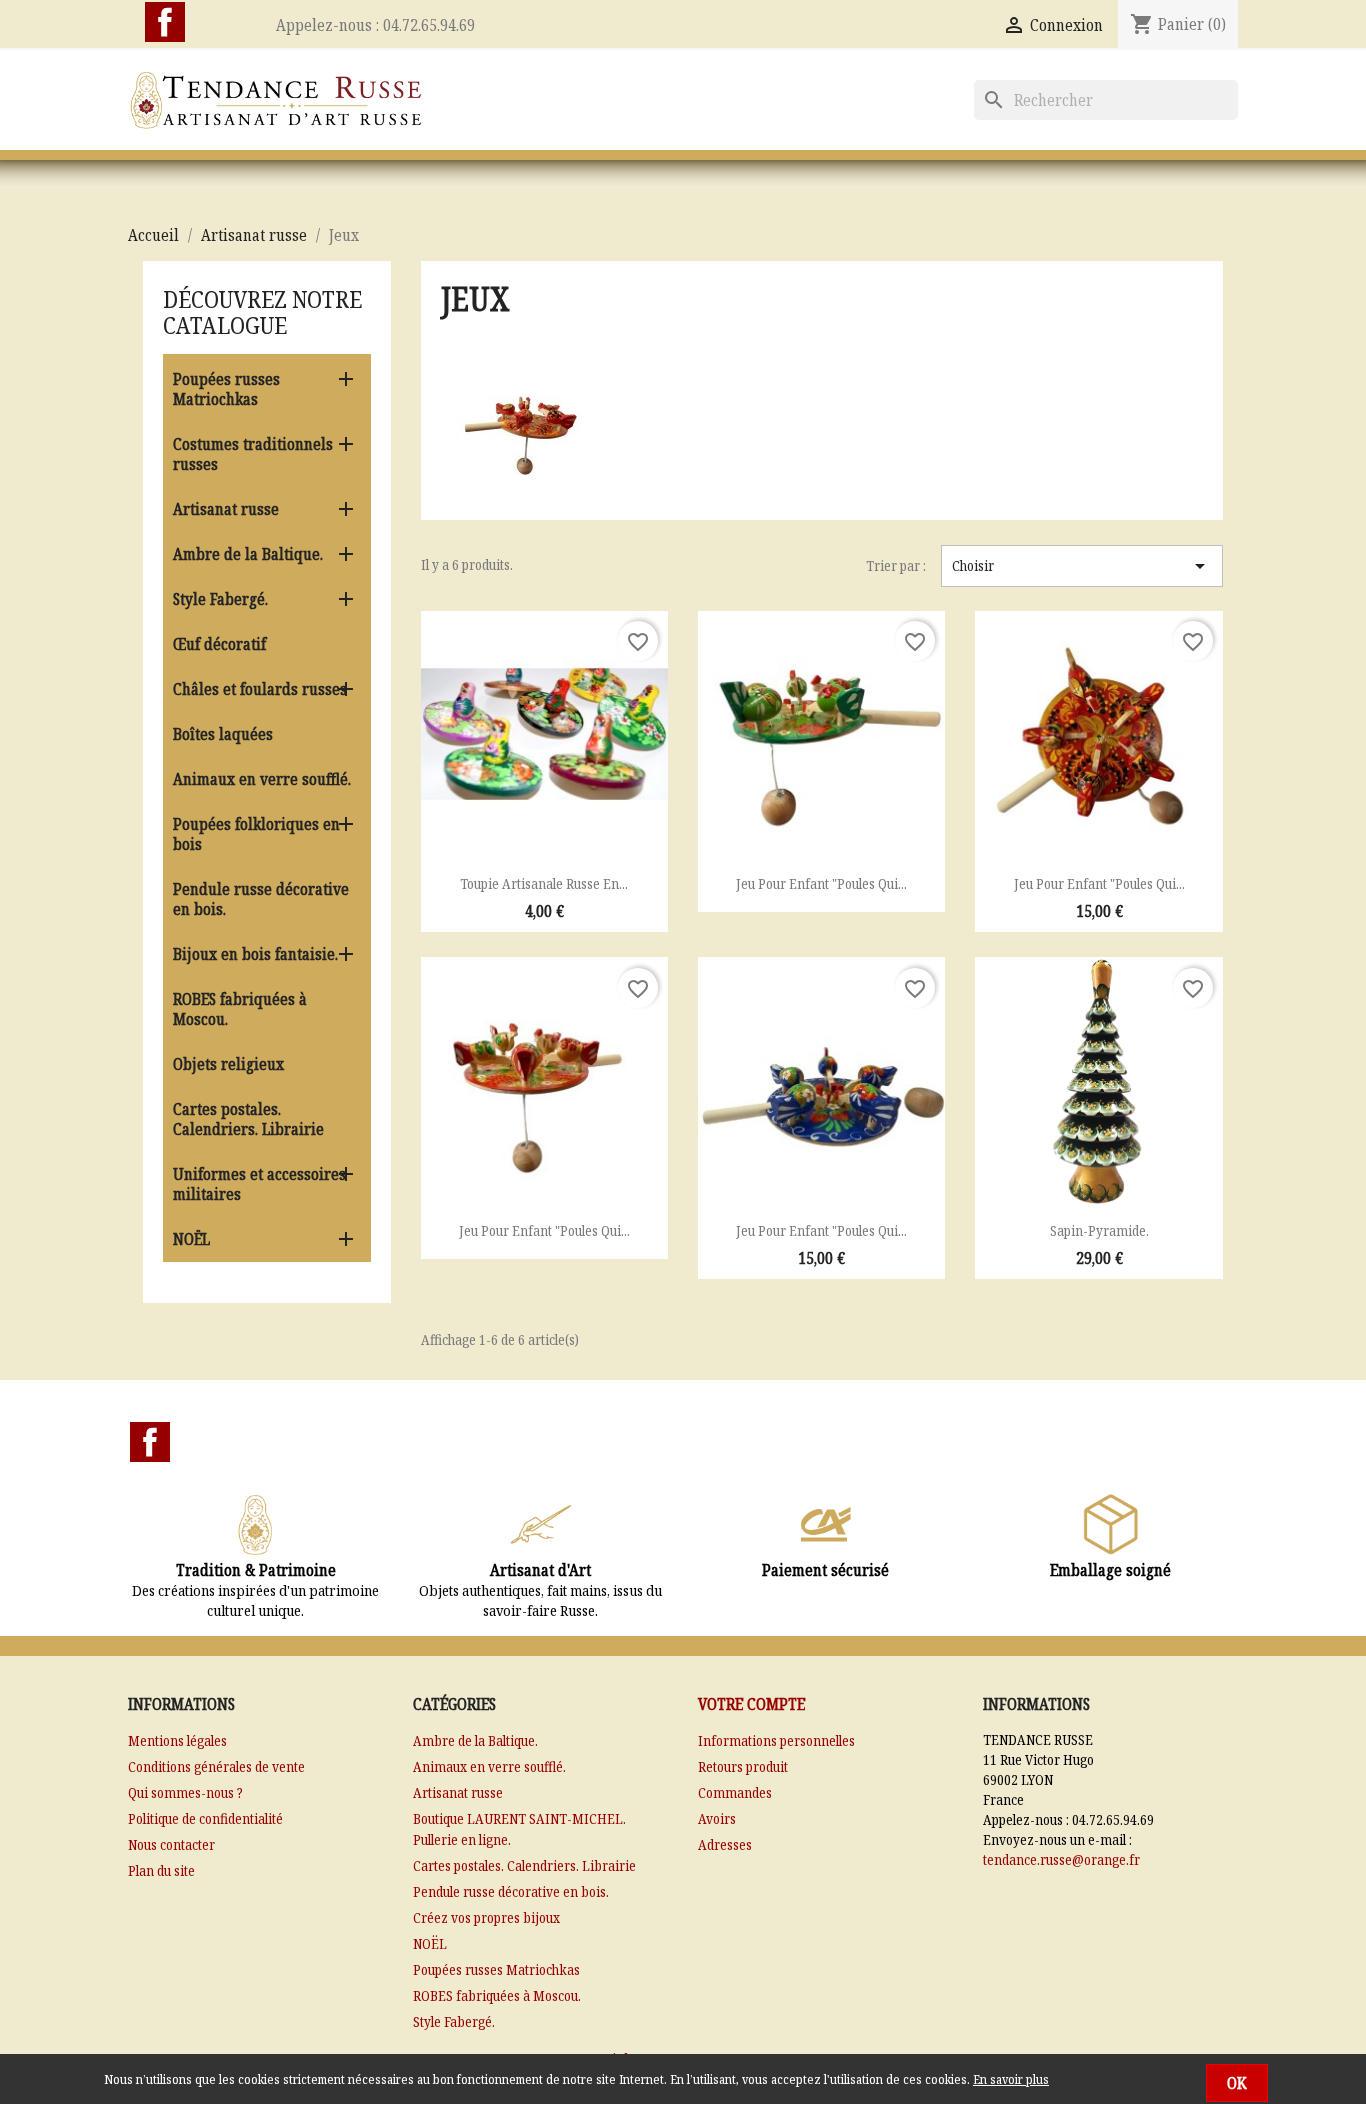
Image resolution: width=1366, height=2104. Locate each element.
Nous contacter (171, 1844)
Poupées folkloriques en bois (256, 834)
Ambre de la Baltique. (248, 554)
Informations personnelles (776, 1740)
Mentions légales (177, 1740)
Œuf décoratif (219, 644)
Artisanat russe (226, 509)
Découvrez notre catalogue (262, 311)
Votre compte (751, 1704)
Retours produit (743, 1766)
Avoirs (717, 1818)
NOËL (191, 1239)
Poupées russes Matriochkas (226, 389)
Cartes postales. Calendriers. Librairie (248, 1119)
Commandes (735, 1792)
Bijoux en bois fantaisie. (255, 954)
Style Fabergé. (220, 599)
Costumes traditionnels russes (253, 454)
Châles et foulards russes (260, 689)
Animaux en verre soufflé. (262, 779)
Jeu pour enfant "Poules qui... (821, 883)
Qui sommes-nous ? (185, 1792)
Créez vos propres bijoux (486, 1917)
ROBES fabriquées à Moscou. (240, 1009)
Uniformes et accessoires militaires (259, 1184)
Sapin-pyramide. (1099, 1230)
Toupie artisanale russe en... (544, 883)
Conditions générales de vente (216, 1766)
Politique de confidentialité (205, 1818)
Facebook (165, 22)
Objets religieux (228, 1064)
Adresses (725, 1844)
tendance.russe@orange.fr (1061, 1859)
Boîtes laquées (223, 734)
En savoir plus (1011, 2079)
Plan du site (161, 1870)
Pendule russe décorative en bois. (261, 899)
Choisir (1082, 566)
